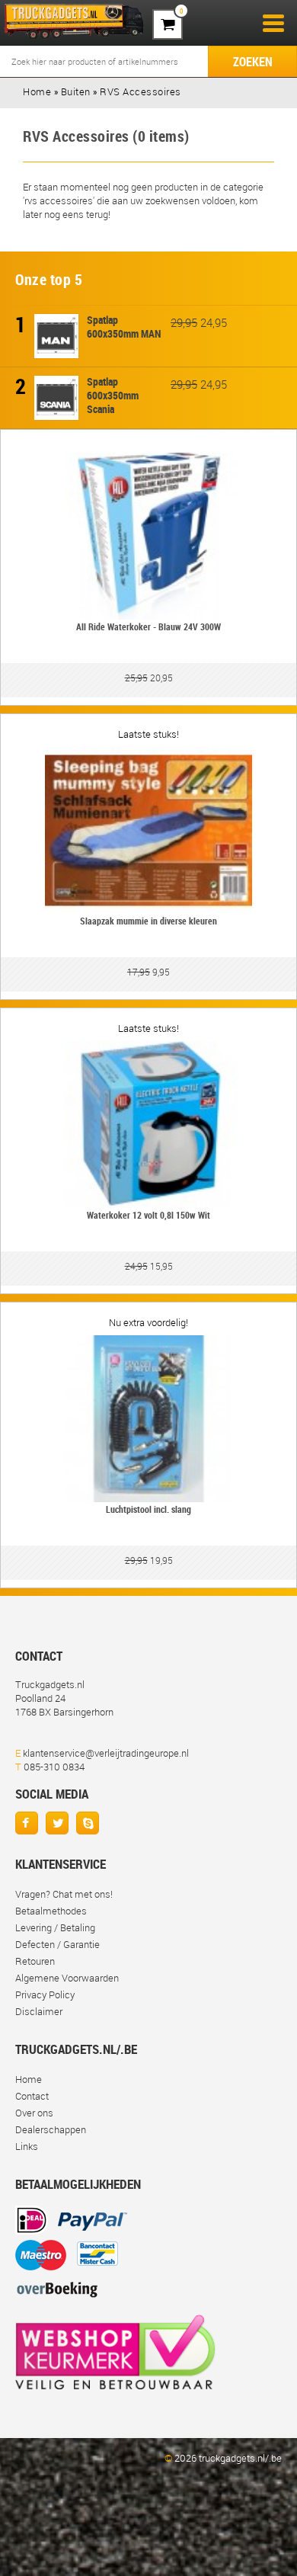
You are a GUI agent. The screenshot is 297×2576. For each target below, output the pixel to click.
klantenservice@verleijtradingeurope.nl (106, 1753)
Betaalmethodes (51, 1911)
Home (29, 2079)
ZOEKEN (253, 62)
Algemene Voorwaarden (67, 1978)
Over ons (34, 2113)
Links (27, 2146)
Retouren (35, 1961)
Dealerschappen (51, 2129)
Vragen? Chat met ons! (64, 1894)
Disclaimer (39, 2011)
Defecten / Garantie (57, 1944)
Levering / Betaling (55, 1927)
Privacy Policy (45, 1994)
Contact (32, 2096)
